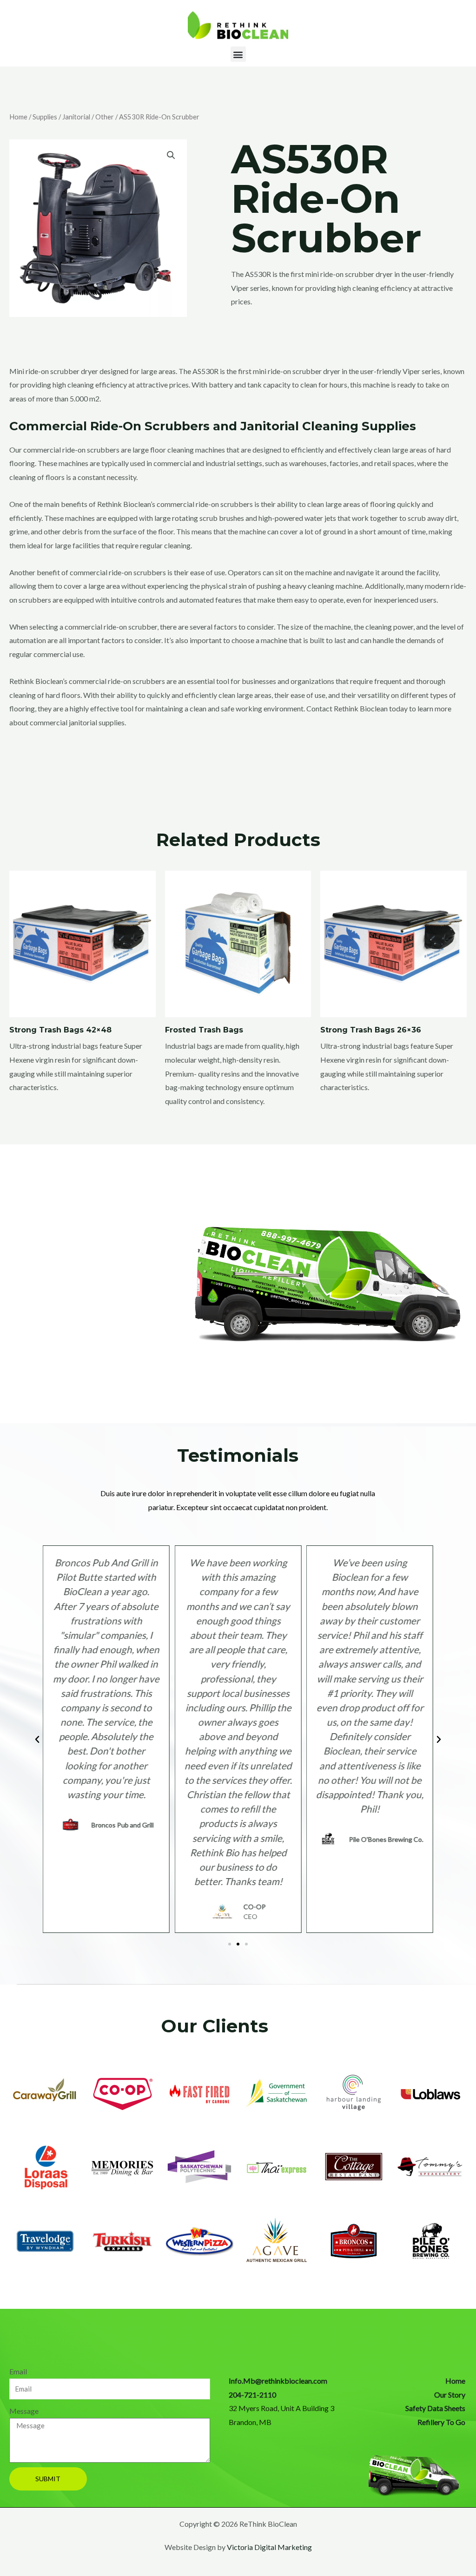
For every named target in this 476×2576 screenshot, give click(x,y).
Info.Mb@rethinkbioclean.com (278, 2381)
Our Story (450, 2395)
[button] (238, 54)
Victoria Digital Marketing (269, 2547)
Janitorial (76, 117)
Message (24, 2411)
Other (105, 117)
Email (18, 2371)
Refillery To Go (441, 2422)
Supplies (45, 117)
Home (18, 117)
